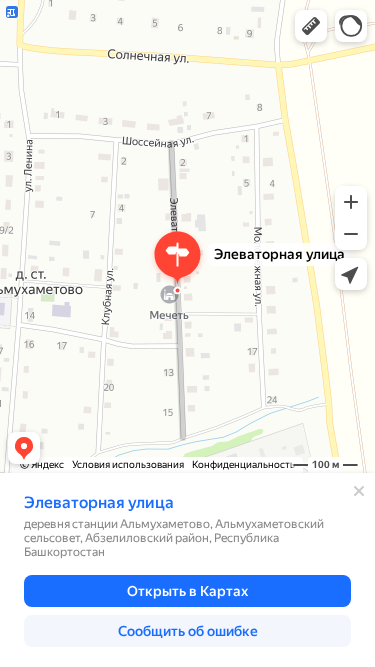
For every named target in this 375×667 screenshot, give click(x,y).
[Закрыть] (359, 491)
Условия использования (128, 464)
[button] (311, 26)
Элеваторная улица (99, 502)
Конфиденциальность (243, 464)
